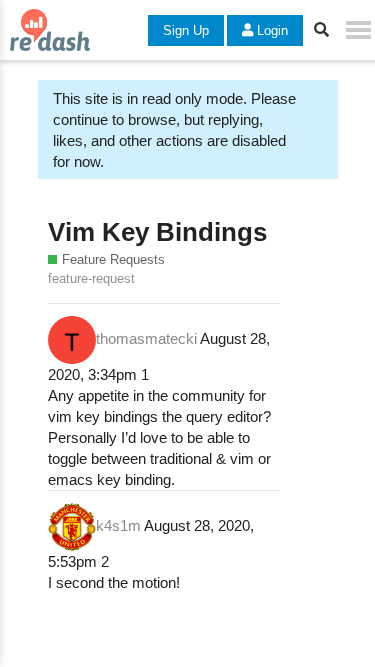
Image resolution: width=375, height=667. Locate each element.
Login (270, 30)
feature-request (91, 278)
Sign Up (186, 30)
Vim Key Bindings (157, 232)
